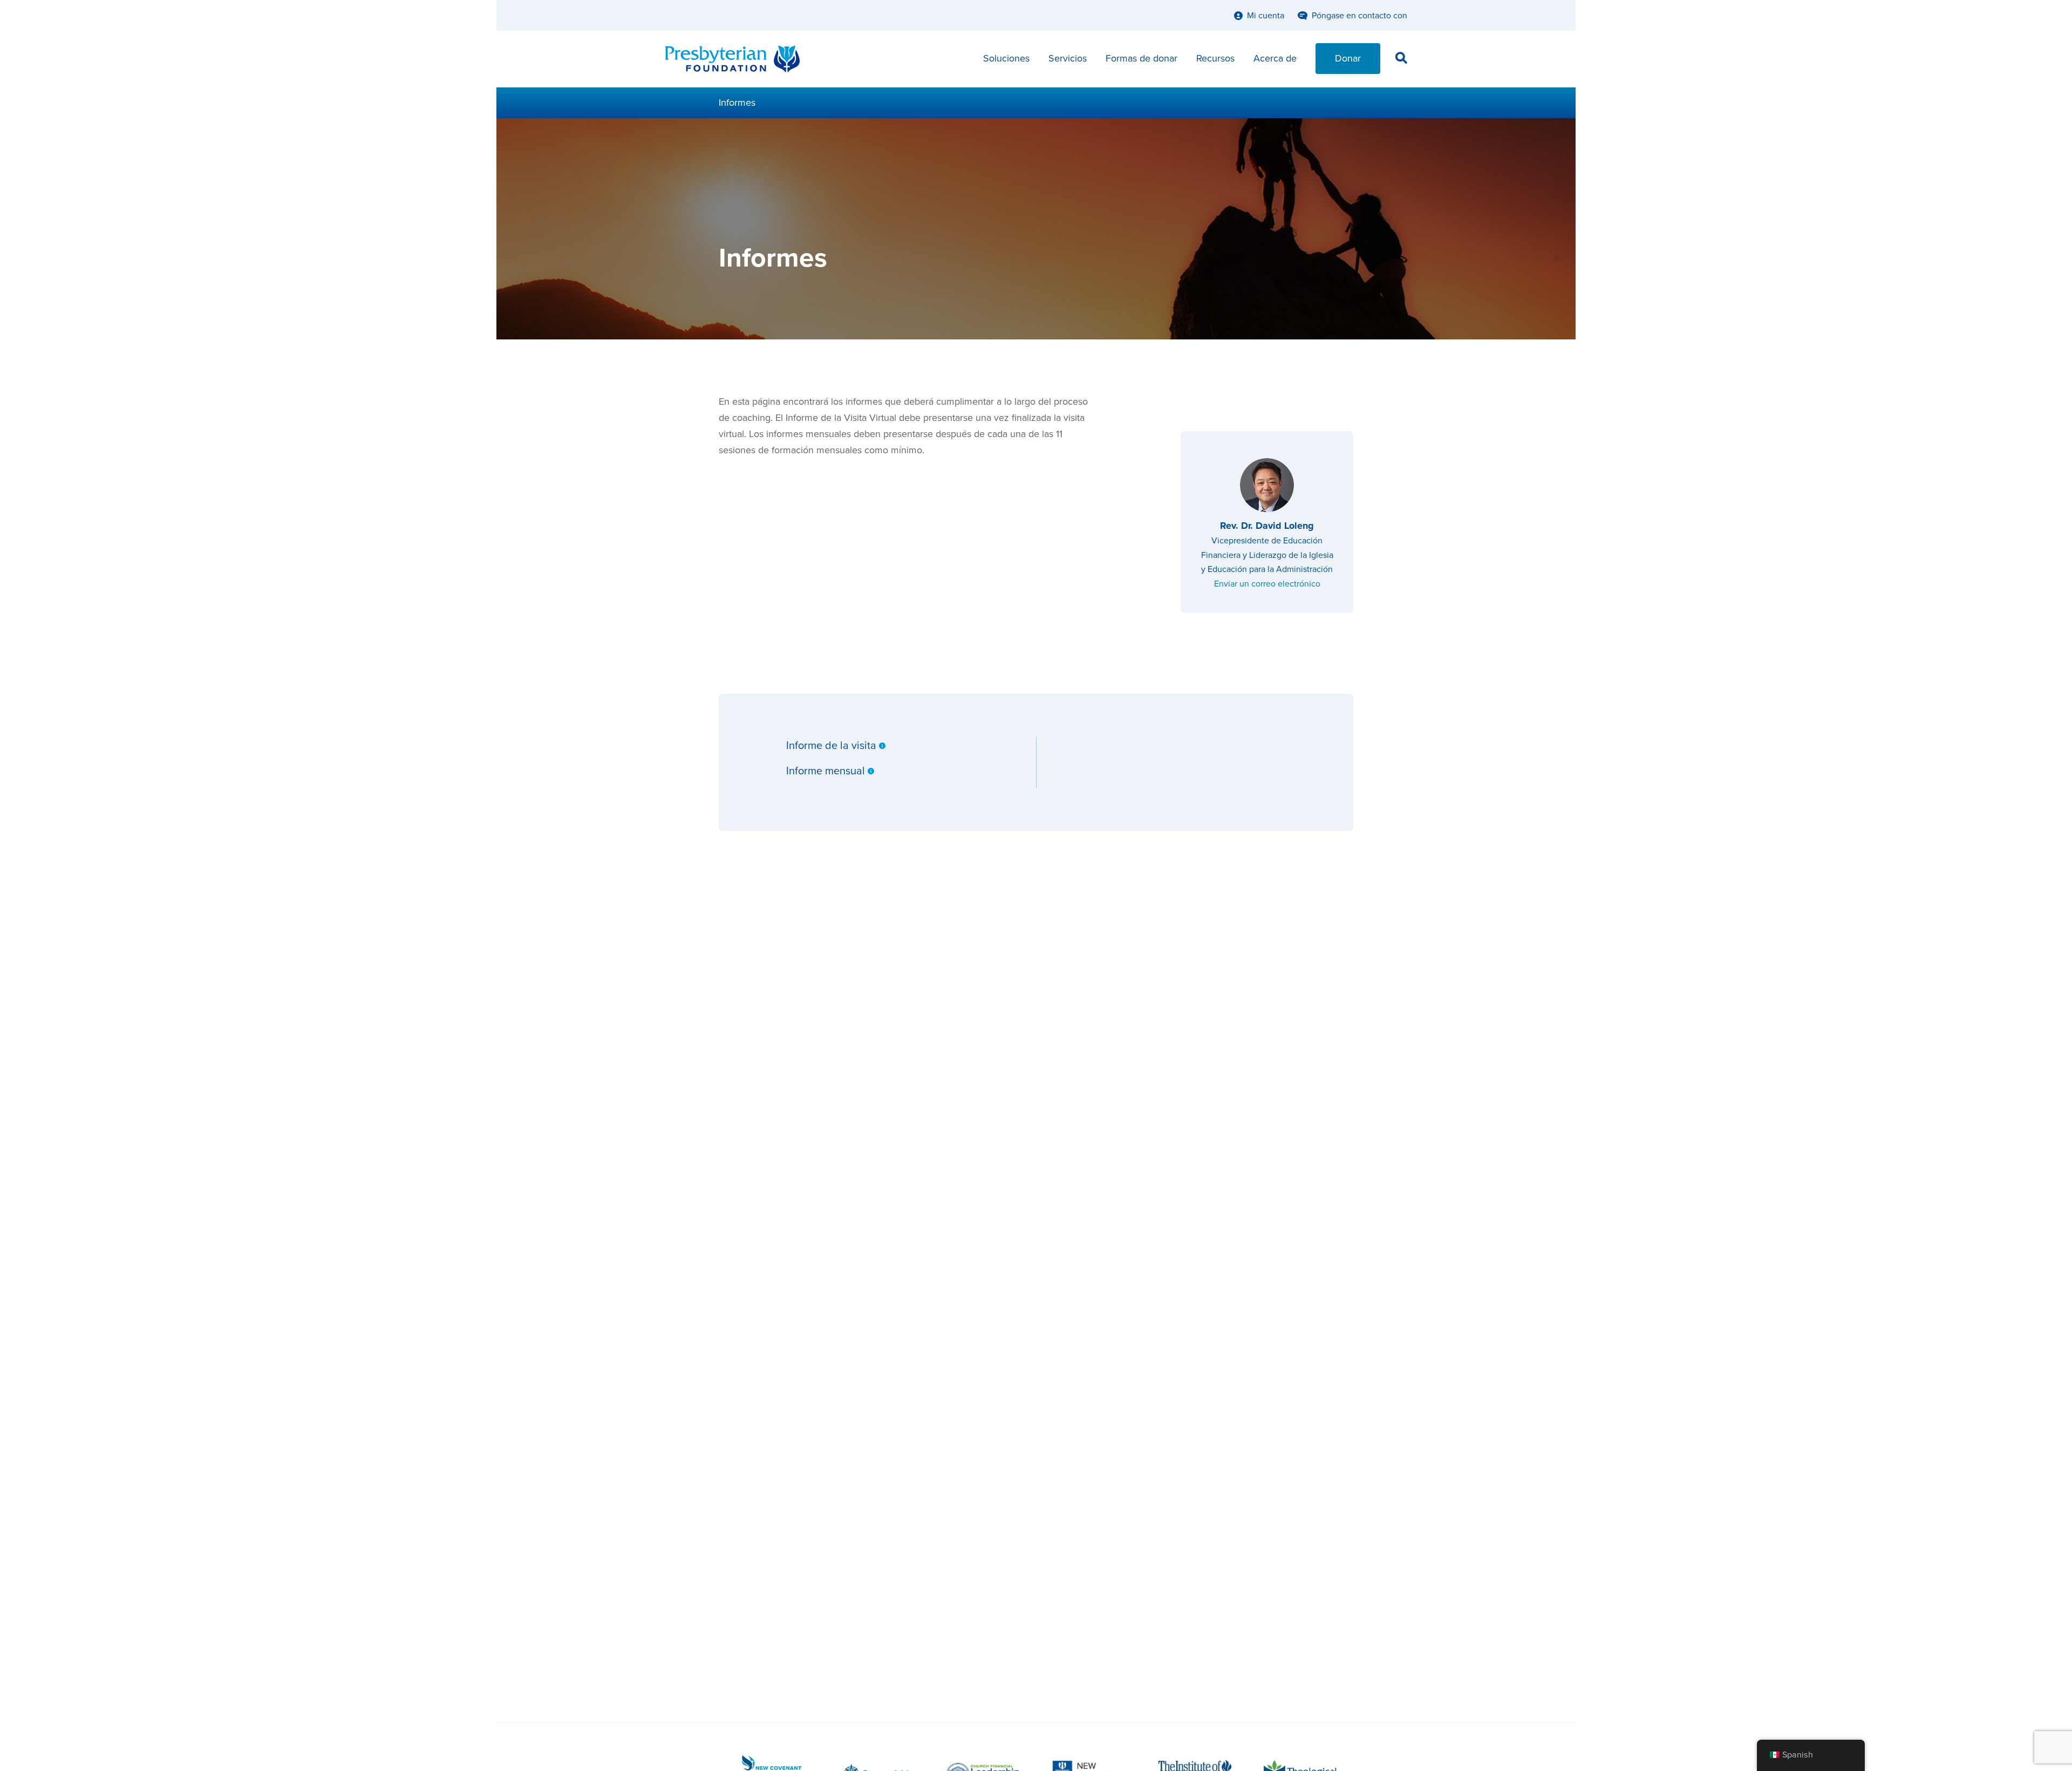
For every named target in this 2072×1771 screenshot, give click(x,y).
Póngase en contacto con (1359, 16)
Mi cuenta (1266, 16)
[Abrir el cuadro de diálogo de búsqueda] (1401, 60)
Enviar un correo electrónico (1267, 584)
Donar (1348, 58)
